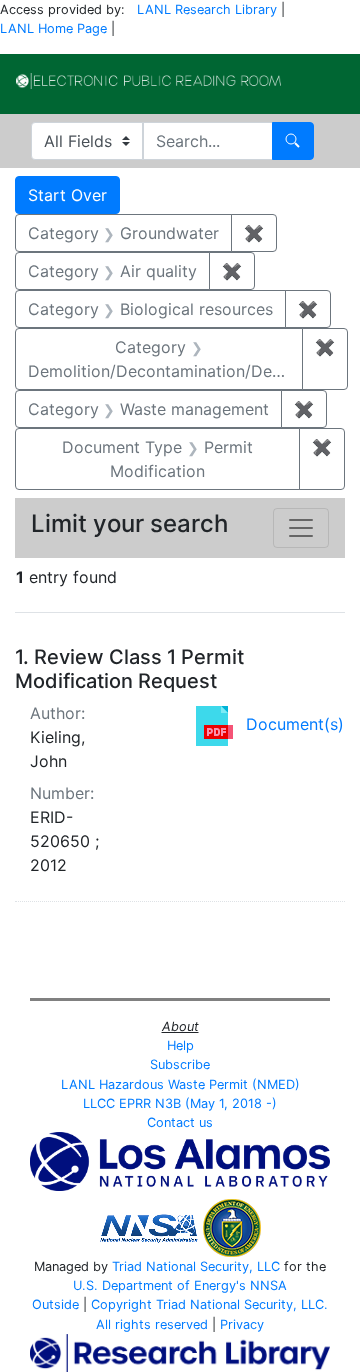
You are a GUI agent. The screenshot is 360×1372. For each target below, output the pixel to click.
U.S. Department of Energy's (159, 1285)
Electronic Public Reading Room (148, 81)
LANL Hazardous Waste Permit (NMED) (180, 1084)
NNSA (268, 1285)
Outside (55, 1304)
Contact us (180, 1122)
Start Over (67, 195)
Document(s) (295, 724)
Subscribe (180, 1064)
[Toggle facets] (301, 528)
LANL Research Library (207, 9)
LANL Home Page (53, 28)
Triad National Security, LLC (196, 1266)
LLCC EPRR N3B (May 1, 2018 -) (180, 1103)
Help (180, 1045)
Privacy (242, 1324)
